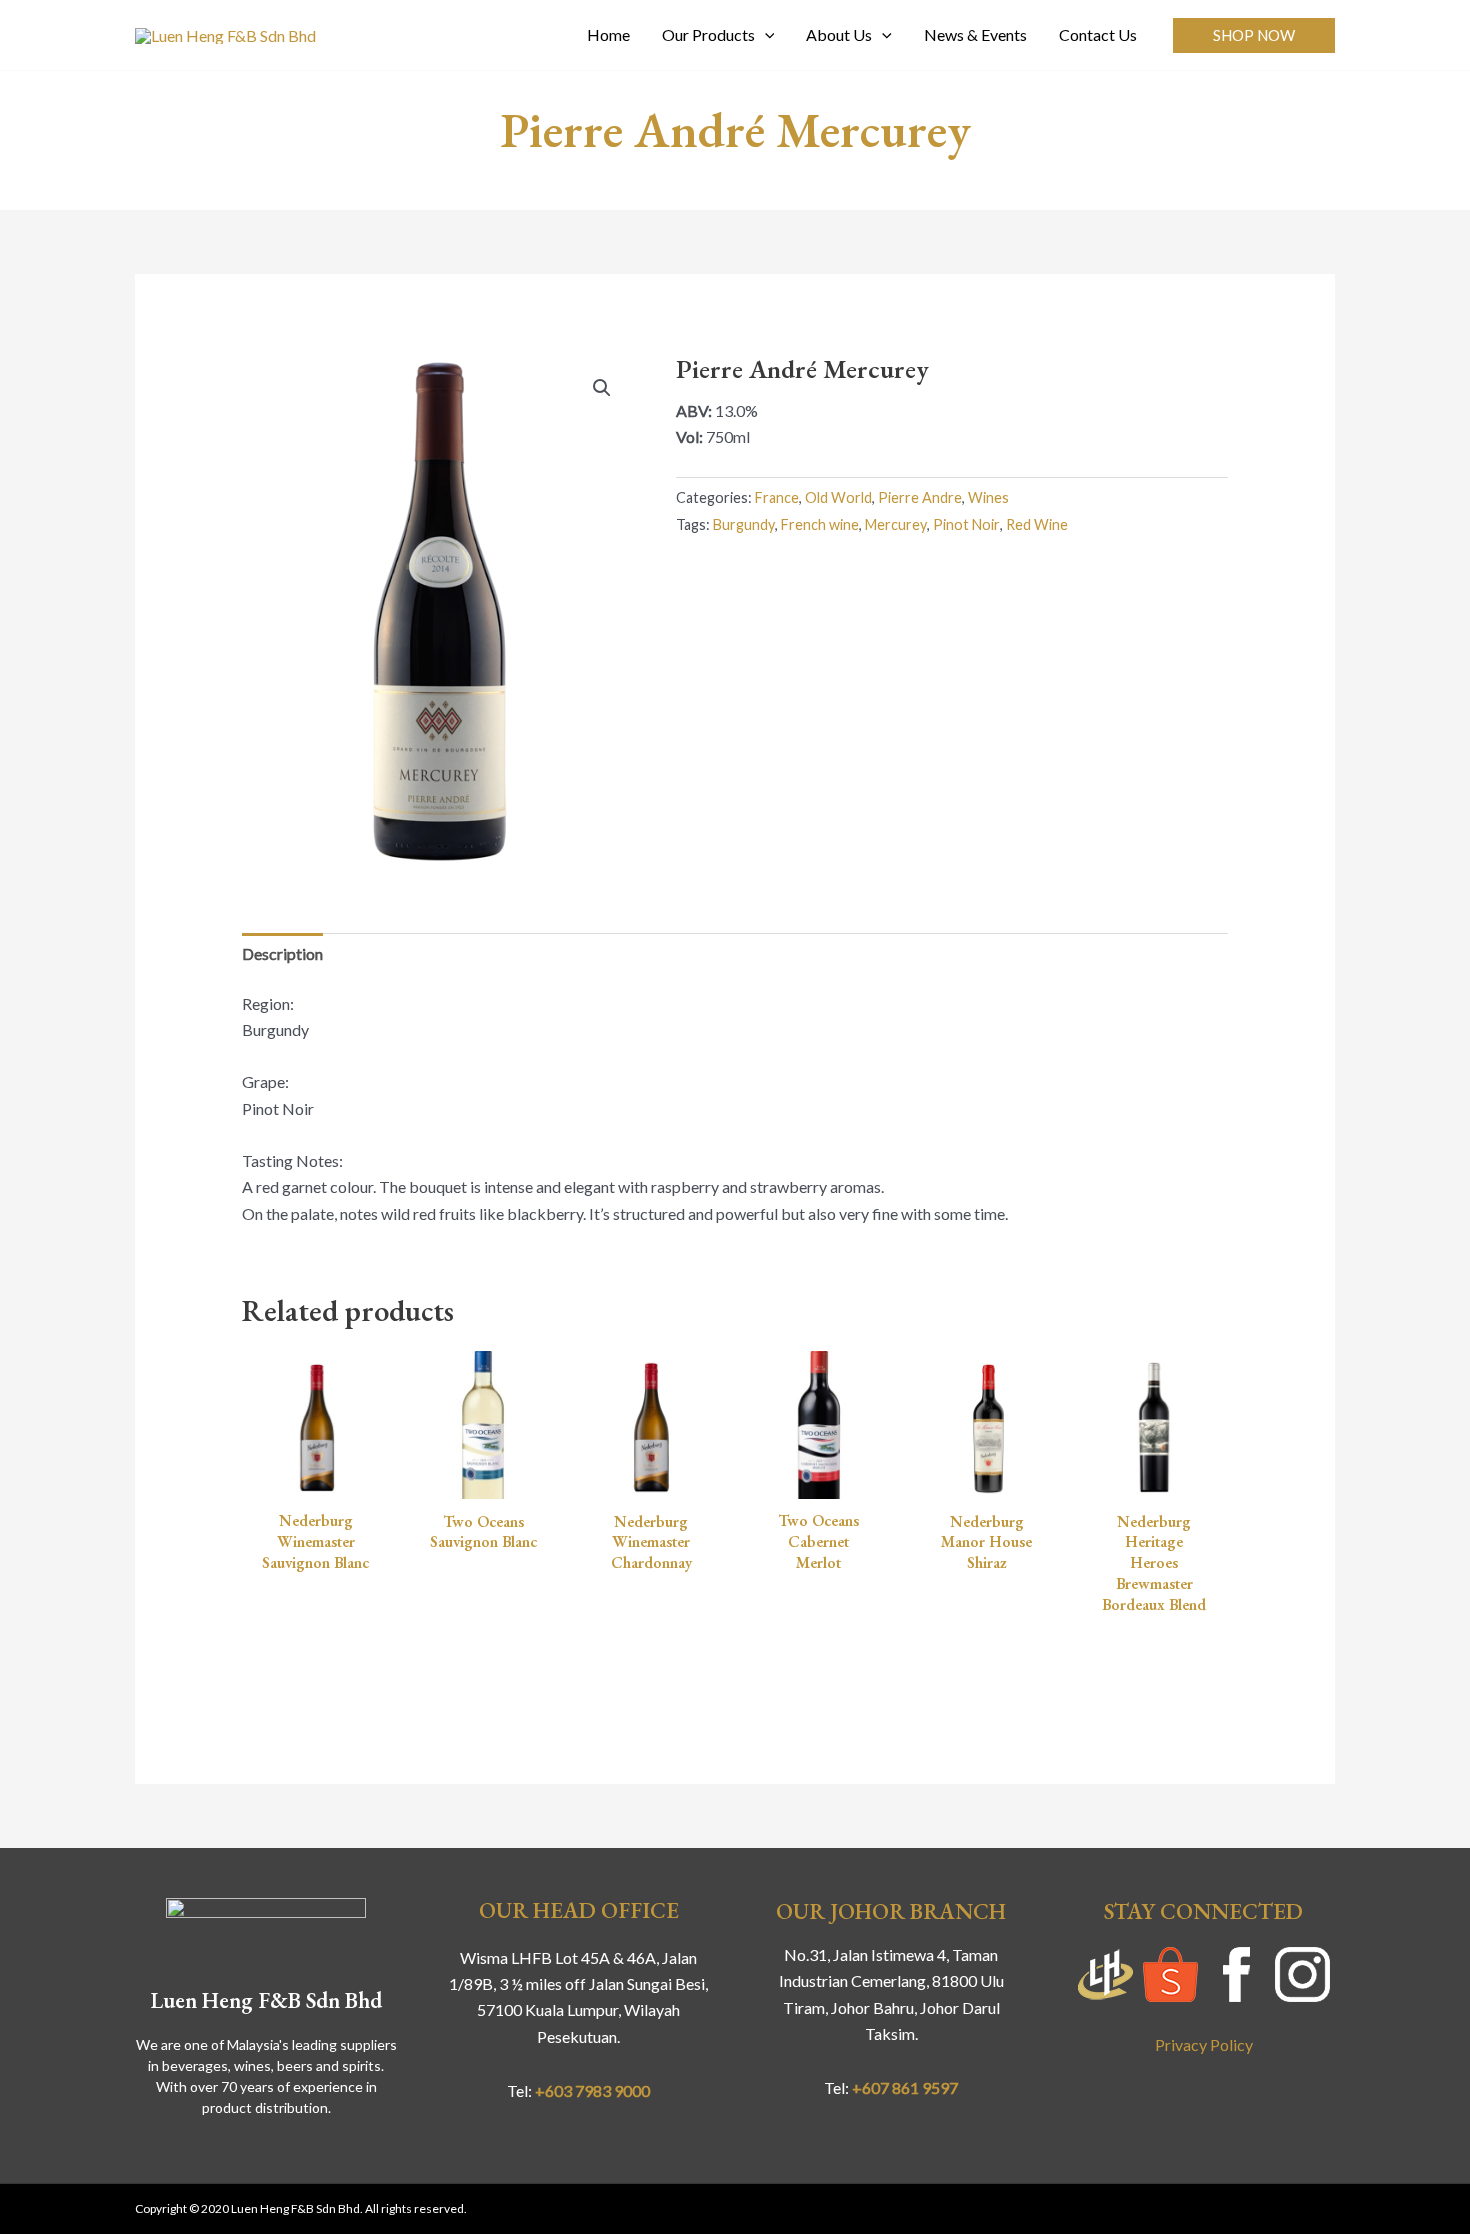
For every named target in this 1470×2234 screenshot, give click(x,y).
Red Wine (1037, 524)
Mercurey (896, 524)
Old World (838, 497)
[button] (1254, 35)
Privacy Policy (1204, 2044)
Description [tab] (282, 953)
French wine (820, 524)
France (777, 497)
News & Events (975, 34)
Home (608, 34)
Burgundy (744, 524)
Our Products (708, 34)
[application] (765, 35)
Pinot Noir (966, 524)
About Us (839, 34)
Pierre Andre (920, 497)
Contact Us (1098, 34)
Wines (988, 497)
